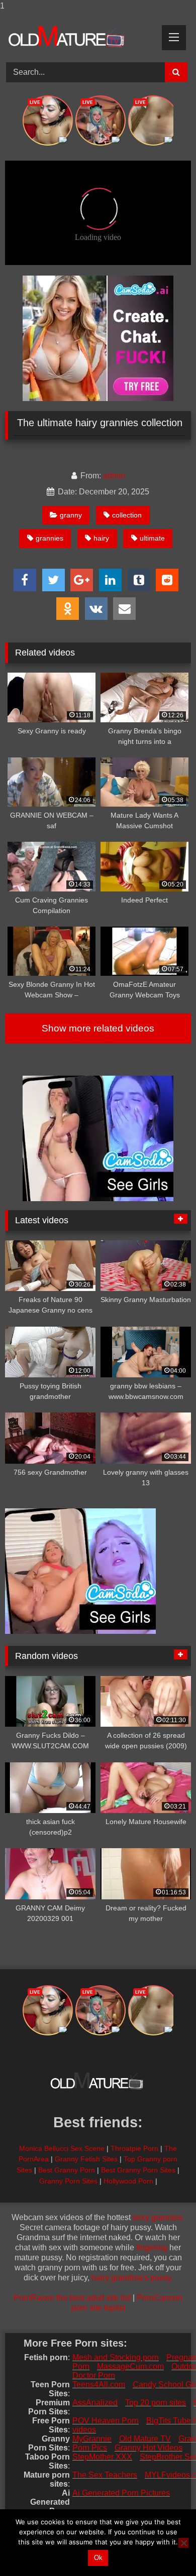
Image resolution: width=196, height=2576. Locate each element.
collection (127, 515)
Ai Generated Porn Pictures (121, 2493)
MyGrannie (92, 2439)
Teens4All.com (99, 2385)
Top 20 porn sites (156, 2403)
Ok (98, 2558)
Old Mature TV (145, 2439)
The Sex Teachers (105, 2475)
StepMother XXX (102, 2457)
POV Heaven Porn (106, 2421)
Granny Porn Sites (68, 2181)
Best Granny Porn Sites (138, 2170)
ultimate (152, 538)
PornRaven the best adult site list (72, 2298)
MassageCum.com (130, 2366)
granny (71, 515)
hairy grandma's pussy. (132, 2278)
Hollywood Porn (128, 2181)
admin (114, 476)
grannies (50, 538)
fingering (152, 2247)
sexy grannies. (159, 2217)
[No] (183, 2543)
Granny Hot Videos (149, 2448)
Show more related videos (98, 1028)
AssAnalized (95, 2403)
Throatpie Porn (134, 2148)
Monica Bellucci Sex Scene (62, 2148)
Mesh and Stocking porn (116, 2357)
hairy (101, 538)
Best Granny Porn (67, 2170)
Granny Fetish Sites (86, 2159)
